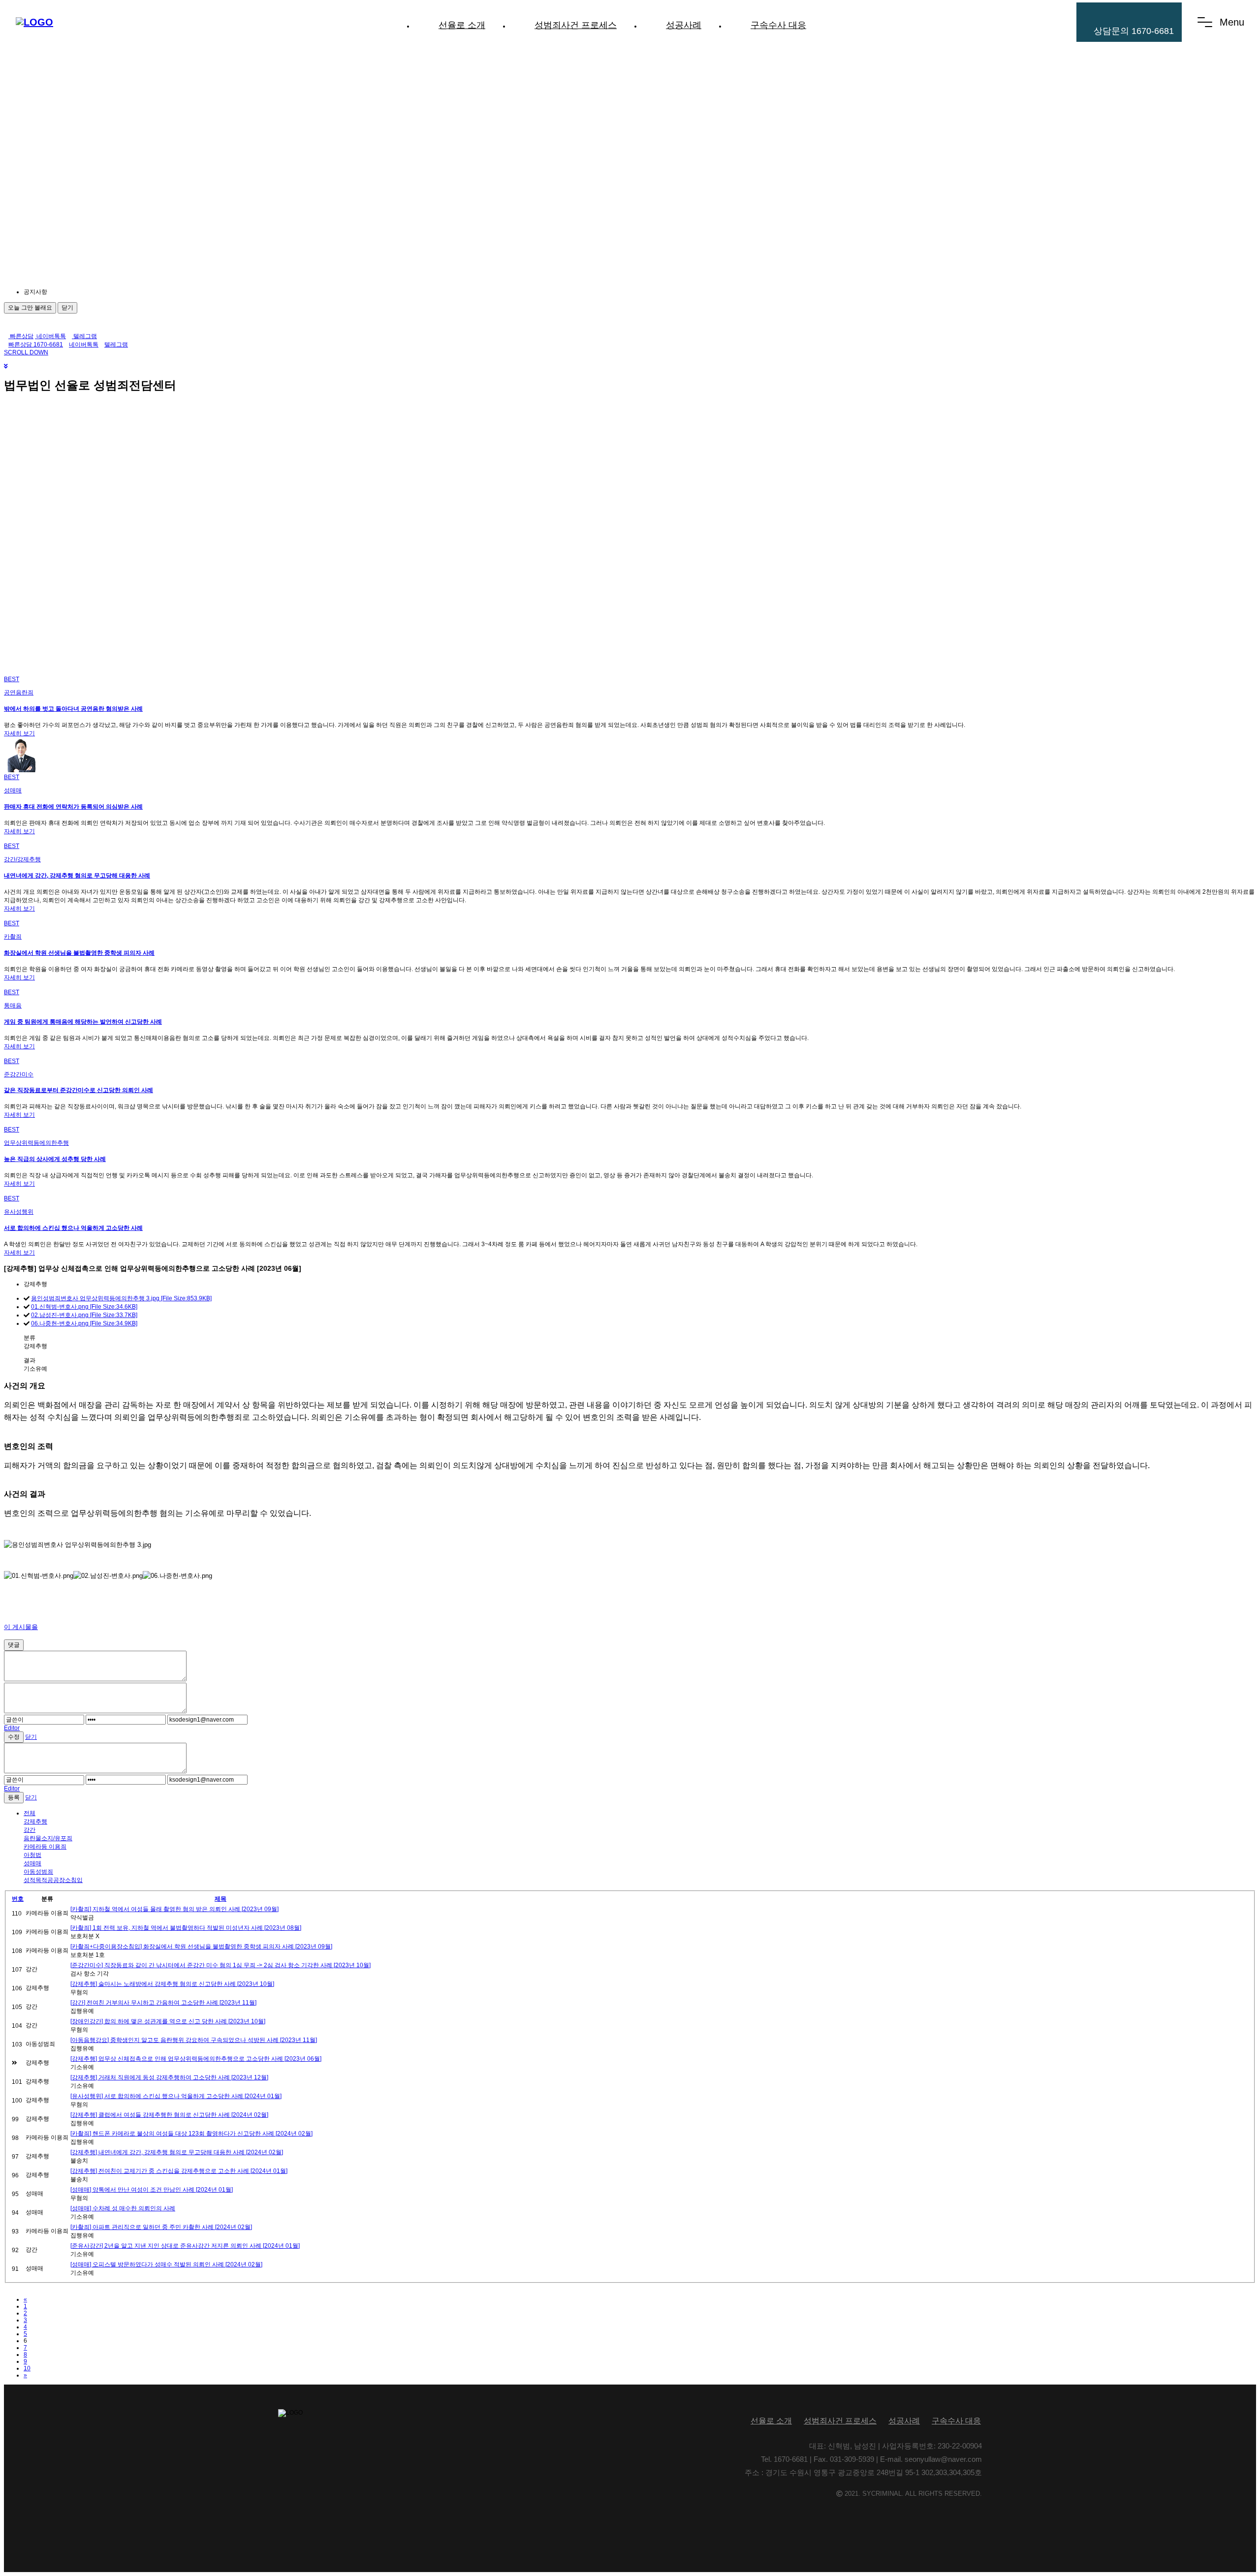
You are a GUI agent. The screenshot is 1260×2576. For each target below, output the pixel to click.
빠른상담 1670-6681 (36, 345)
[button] (112, 292)
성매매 (32, 1863)
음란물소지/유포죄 (48, 1838)
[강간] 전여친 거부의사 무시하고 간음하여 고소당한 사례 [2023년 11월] (163, 2003)
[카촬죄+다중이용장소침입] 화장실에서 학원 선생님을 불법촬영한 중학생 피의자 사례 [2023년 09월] (201, 1947)
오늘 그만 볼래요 (30, 308)
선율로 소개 (462, 25)
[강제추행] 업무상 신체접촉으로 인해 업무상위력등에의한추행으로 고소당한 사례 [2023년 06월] (196, 2059)
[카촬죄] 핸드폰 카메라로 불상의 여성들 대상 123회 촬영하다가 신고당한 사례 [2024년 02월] (191, 2134)
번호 (18, 1899)
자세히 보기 (19, 733)
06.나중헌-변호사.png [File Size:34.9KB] (84, 1323)
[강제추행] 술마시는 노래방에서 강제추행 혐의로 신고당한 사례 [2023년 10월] (172, 1984)
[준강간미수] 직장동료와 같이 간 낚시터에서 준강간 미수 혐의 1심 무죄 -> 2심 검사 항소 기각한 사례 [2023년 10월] (220, 1965)
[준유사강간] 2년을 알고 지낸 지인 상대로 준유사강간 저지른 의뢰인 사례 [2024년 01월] (185, 2246)
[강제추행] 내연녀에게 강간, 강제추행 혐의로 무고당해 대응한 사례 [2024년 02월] (177, 2152)
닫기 (67, 308)
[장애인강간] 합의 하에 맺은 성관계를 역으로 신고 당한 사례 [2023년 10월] (168, 2021)
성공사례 (684, 25)
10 (27, 2368)
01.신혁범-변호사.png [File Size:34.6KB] (84, 1307)
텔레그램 (84, 336)
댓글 (14, 1645)
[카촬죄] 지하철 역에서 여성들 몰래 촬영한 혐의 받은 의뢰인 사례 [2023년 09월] (174, 1909)
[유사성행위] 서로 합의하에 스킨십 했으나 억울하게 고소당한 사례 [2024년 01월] (176, 2096)
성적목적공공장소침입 (53, 1880)
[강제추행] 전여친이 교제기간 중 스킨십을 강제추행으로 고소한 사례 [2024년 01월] (179, 2171)
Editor (12, 1728)
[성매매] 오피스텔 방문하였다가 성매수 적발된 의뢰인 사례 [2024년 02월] (166, 2264)
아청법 (32, 1855)
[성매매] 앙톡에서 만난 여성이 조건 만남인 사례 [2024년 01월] (152, 2190)
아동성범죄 (38, 1872)
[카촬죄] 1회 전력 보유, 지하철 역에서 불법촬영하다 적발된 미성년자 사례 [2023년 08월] (186, 1928)
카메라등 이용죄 (45, 1847)
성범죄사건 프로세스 (576, 25)
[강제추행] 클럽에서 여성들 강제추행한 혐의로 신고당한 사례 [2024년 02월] (169, 2115)
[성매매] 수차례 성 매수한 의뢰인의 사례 (123, 2208)
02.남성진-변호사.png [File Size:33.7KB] (84, 1315)
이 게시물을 (21, 1627)
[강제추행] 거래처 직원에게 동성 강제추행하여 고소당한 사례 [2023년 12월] (169, 2077)
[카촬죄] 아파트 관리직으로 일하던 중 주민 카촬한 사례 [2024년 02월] (161, 2227)
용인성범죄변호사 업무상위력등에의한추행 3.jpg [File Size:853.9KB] (121, 1298)
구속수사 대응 (778, 25)
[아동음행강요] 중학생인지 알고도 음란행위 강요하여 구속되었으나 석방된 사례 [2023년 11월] (194, 2040)
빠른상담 (21, 336)
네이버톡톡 (50, 336)
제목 (220, 1899)
